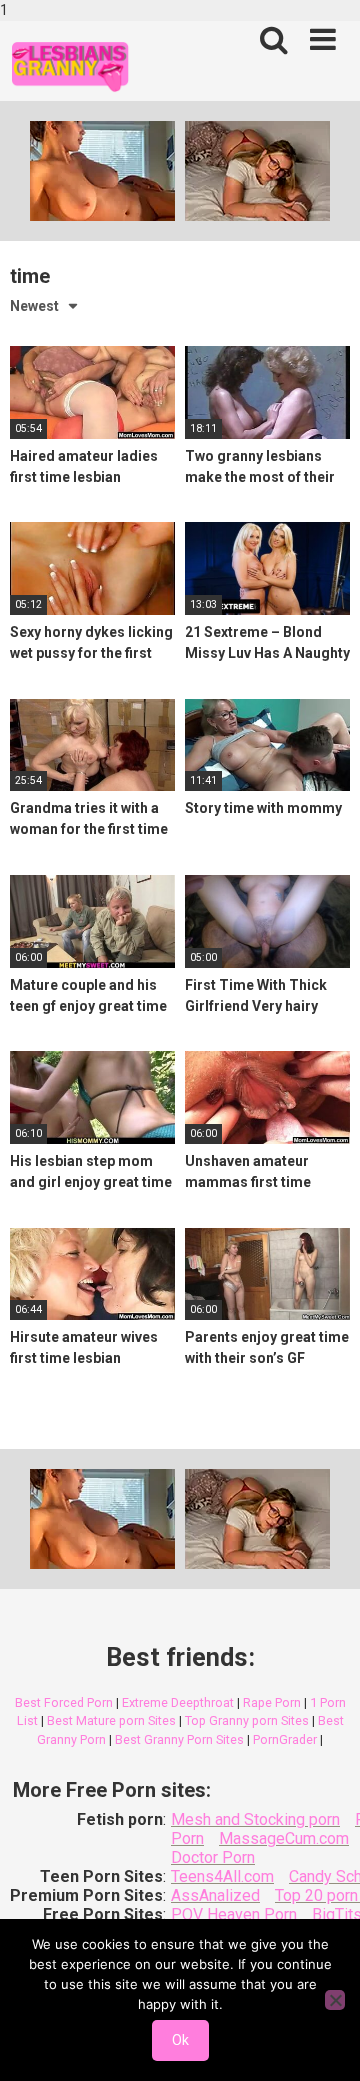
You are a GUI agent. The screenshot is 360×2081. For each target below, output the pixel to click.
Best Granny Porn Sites (179, 1739)
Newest (34, 306)
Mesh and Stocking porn (255, 1819)
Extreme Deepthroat (178, 1702)
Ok (180, 2040)
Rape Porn (272, 1702)
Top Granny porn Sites (247, 1720)
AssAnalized (215, 1895)
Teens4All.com (222, 1876)
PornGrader (285, 1739)
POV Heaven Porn (234, 1914)
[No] (335, 2000)
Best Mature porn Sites (111, 1720)
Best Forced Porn (64, 1702)
